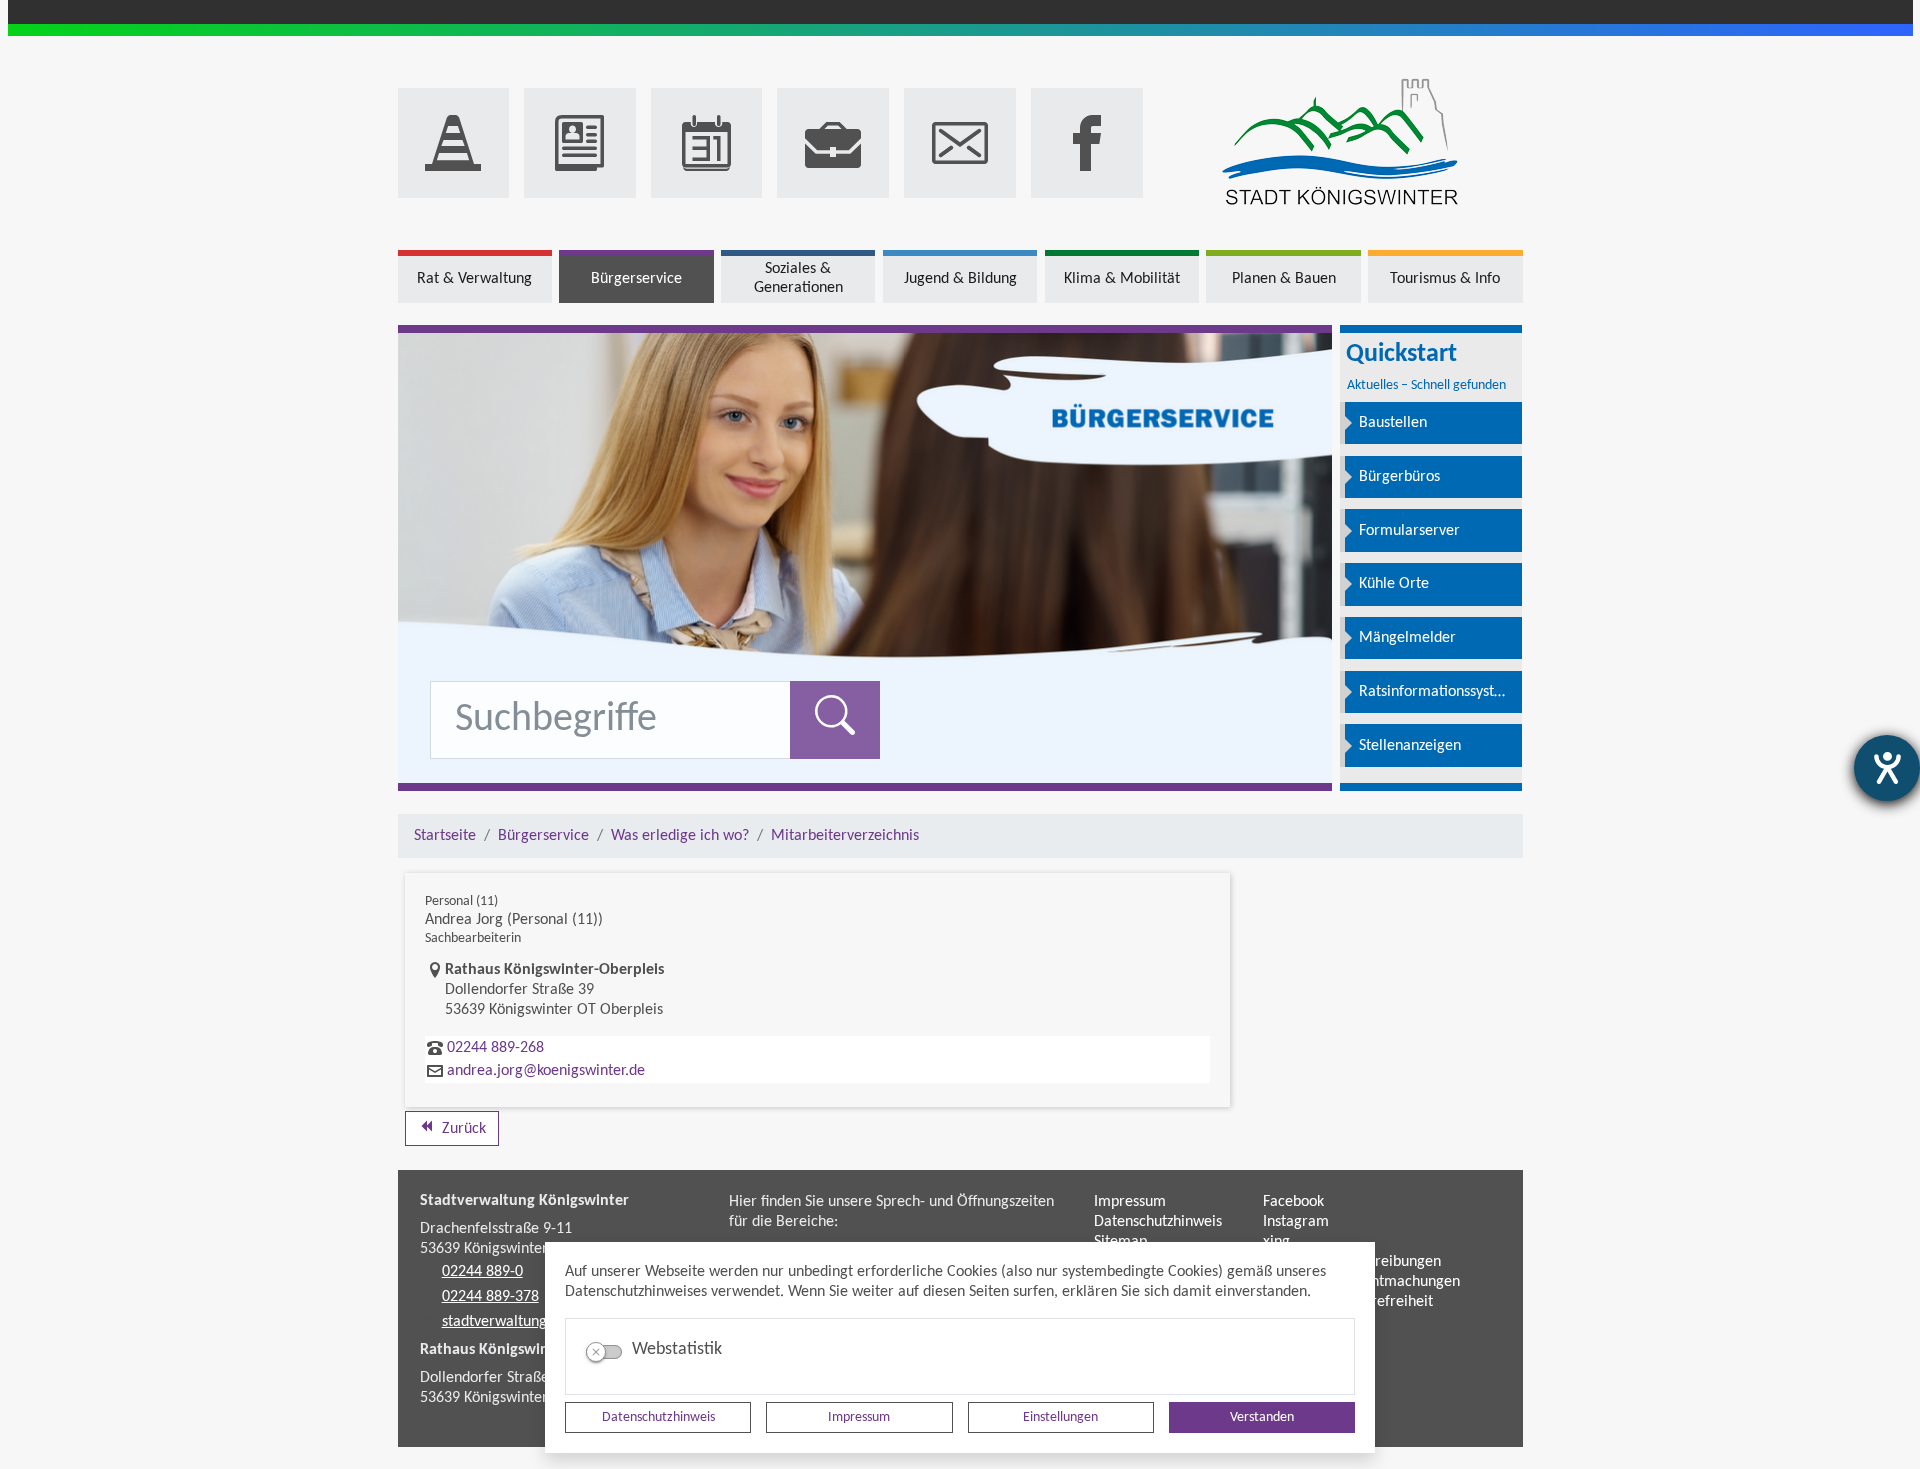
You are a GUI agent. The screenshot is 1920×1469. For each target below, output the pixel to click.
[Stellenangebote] (833, 143)
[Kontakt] (960, 143)
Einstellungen (1060, 1417)
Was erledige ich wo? (680, 836)
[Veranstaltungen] (707, 143)
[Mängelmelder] (454, 143)
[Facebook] (1087, 143)
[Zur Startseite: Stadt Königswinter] (1340, 143)
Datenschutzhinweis (658, 1417)
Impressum (859, 1417)
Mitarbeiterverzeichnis (845, 836)
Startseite (445, 836)
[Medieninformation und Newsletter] (580, 143)
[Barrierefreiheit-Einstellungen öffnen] (1887, 768)
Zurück (462, 1129)
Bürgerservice (543, 836)
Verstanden (1262, 1417)
